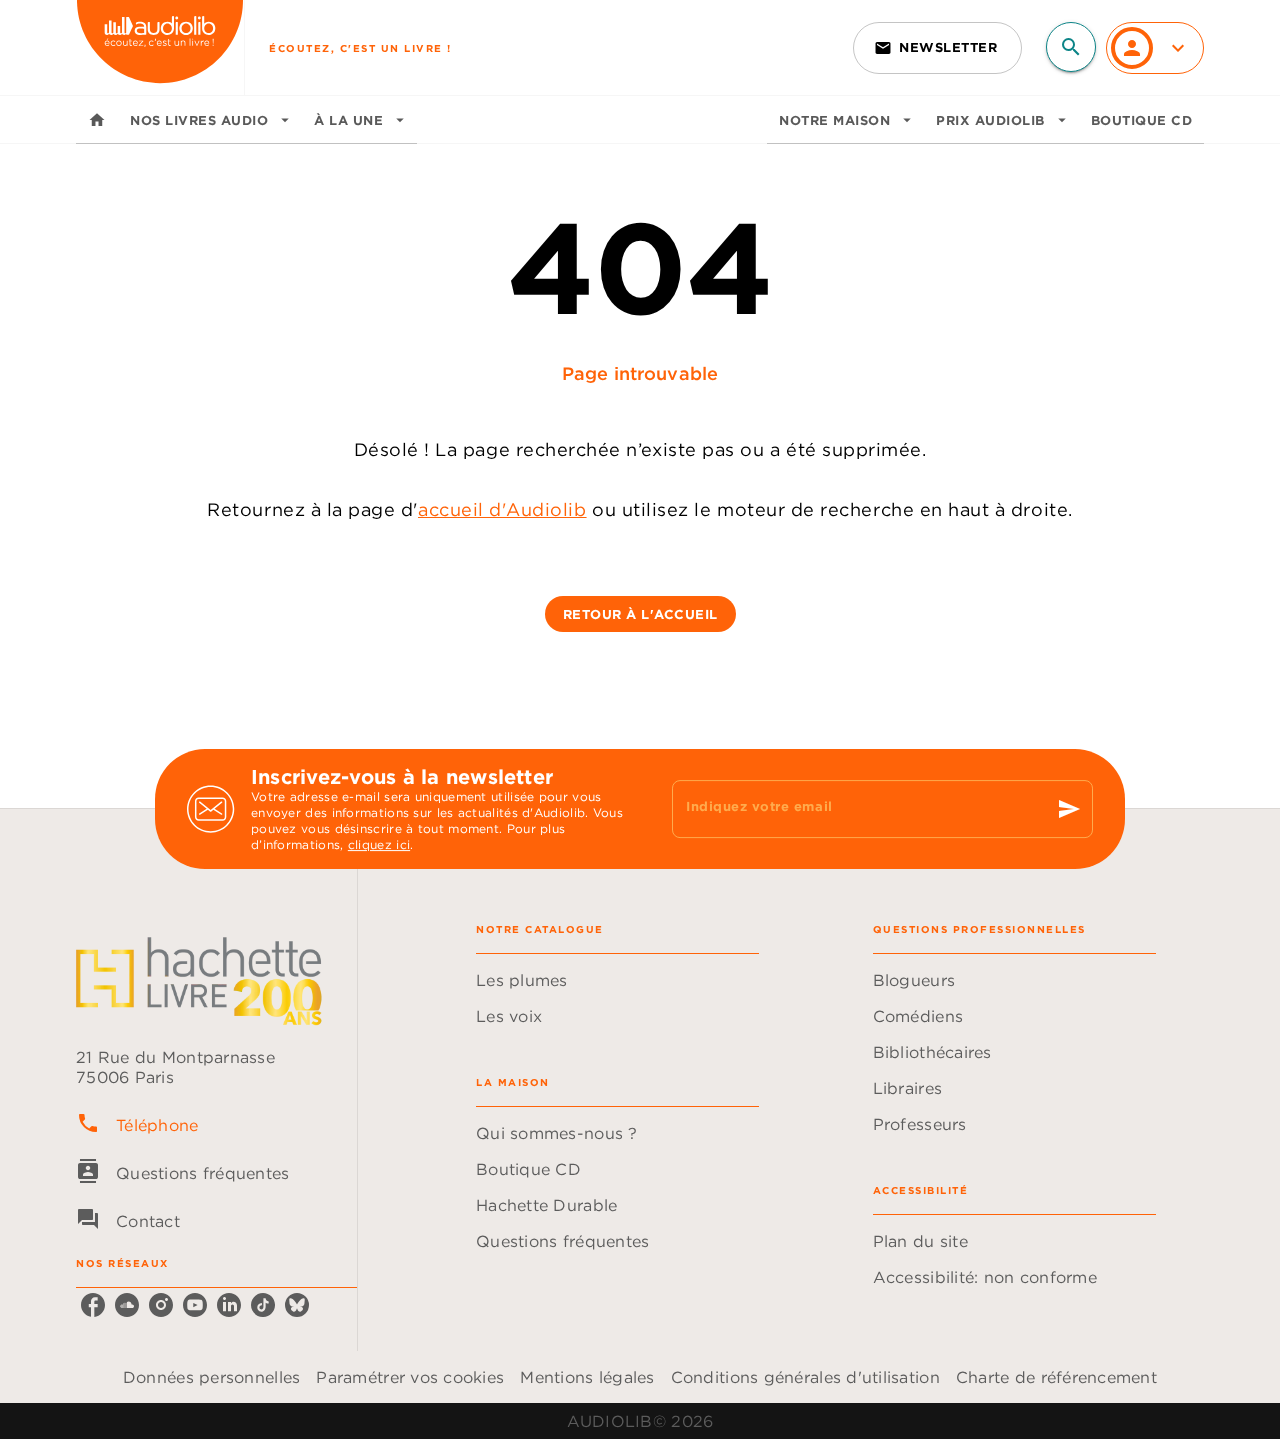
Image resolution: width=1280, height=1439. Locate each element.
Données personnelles (211, 1377)
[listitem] (93, 1305)
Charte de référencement (1056, 1377)
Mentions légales (587, 1377)
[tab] (97, 120)
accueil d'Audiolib (502, 509)
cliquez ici (379, 844)
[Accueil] (160, 47)
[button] (937, 48)
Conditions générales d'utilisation (805, 1377)
